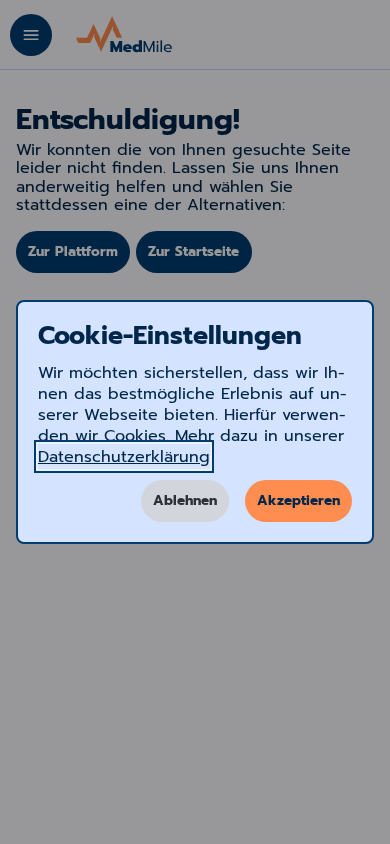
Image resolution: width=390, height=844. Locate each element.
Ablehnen (185, 500)
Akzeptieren (298, 500)
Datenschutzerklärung (124, 456)
